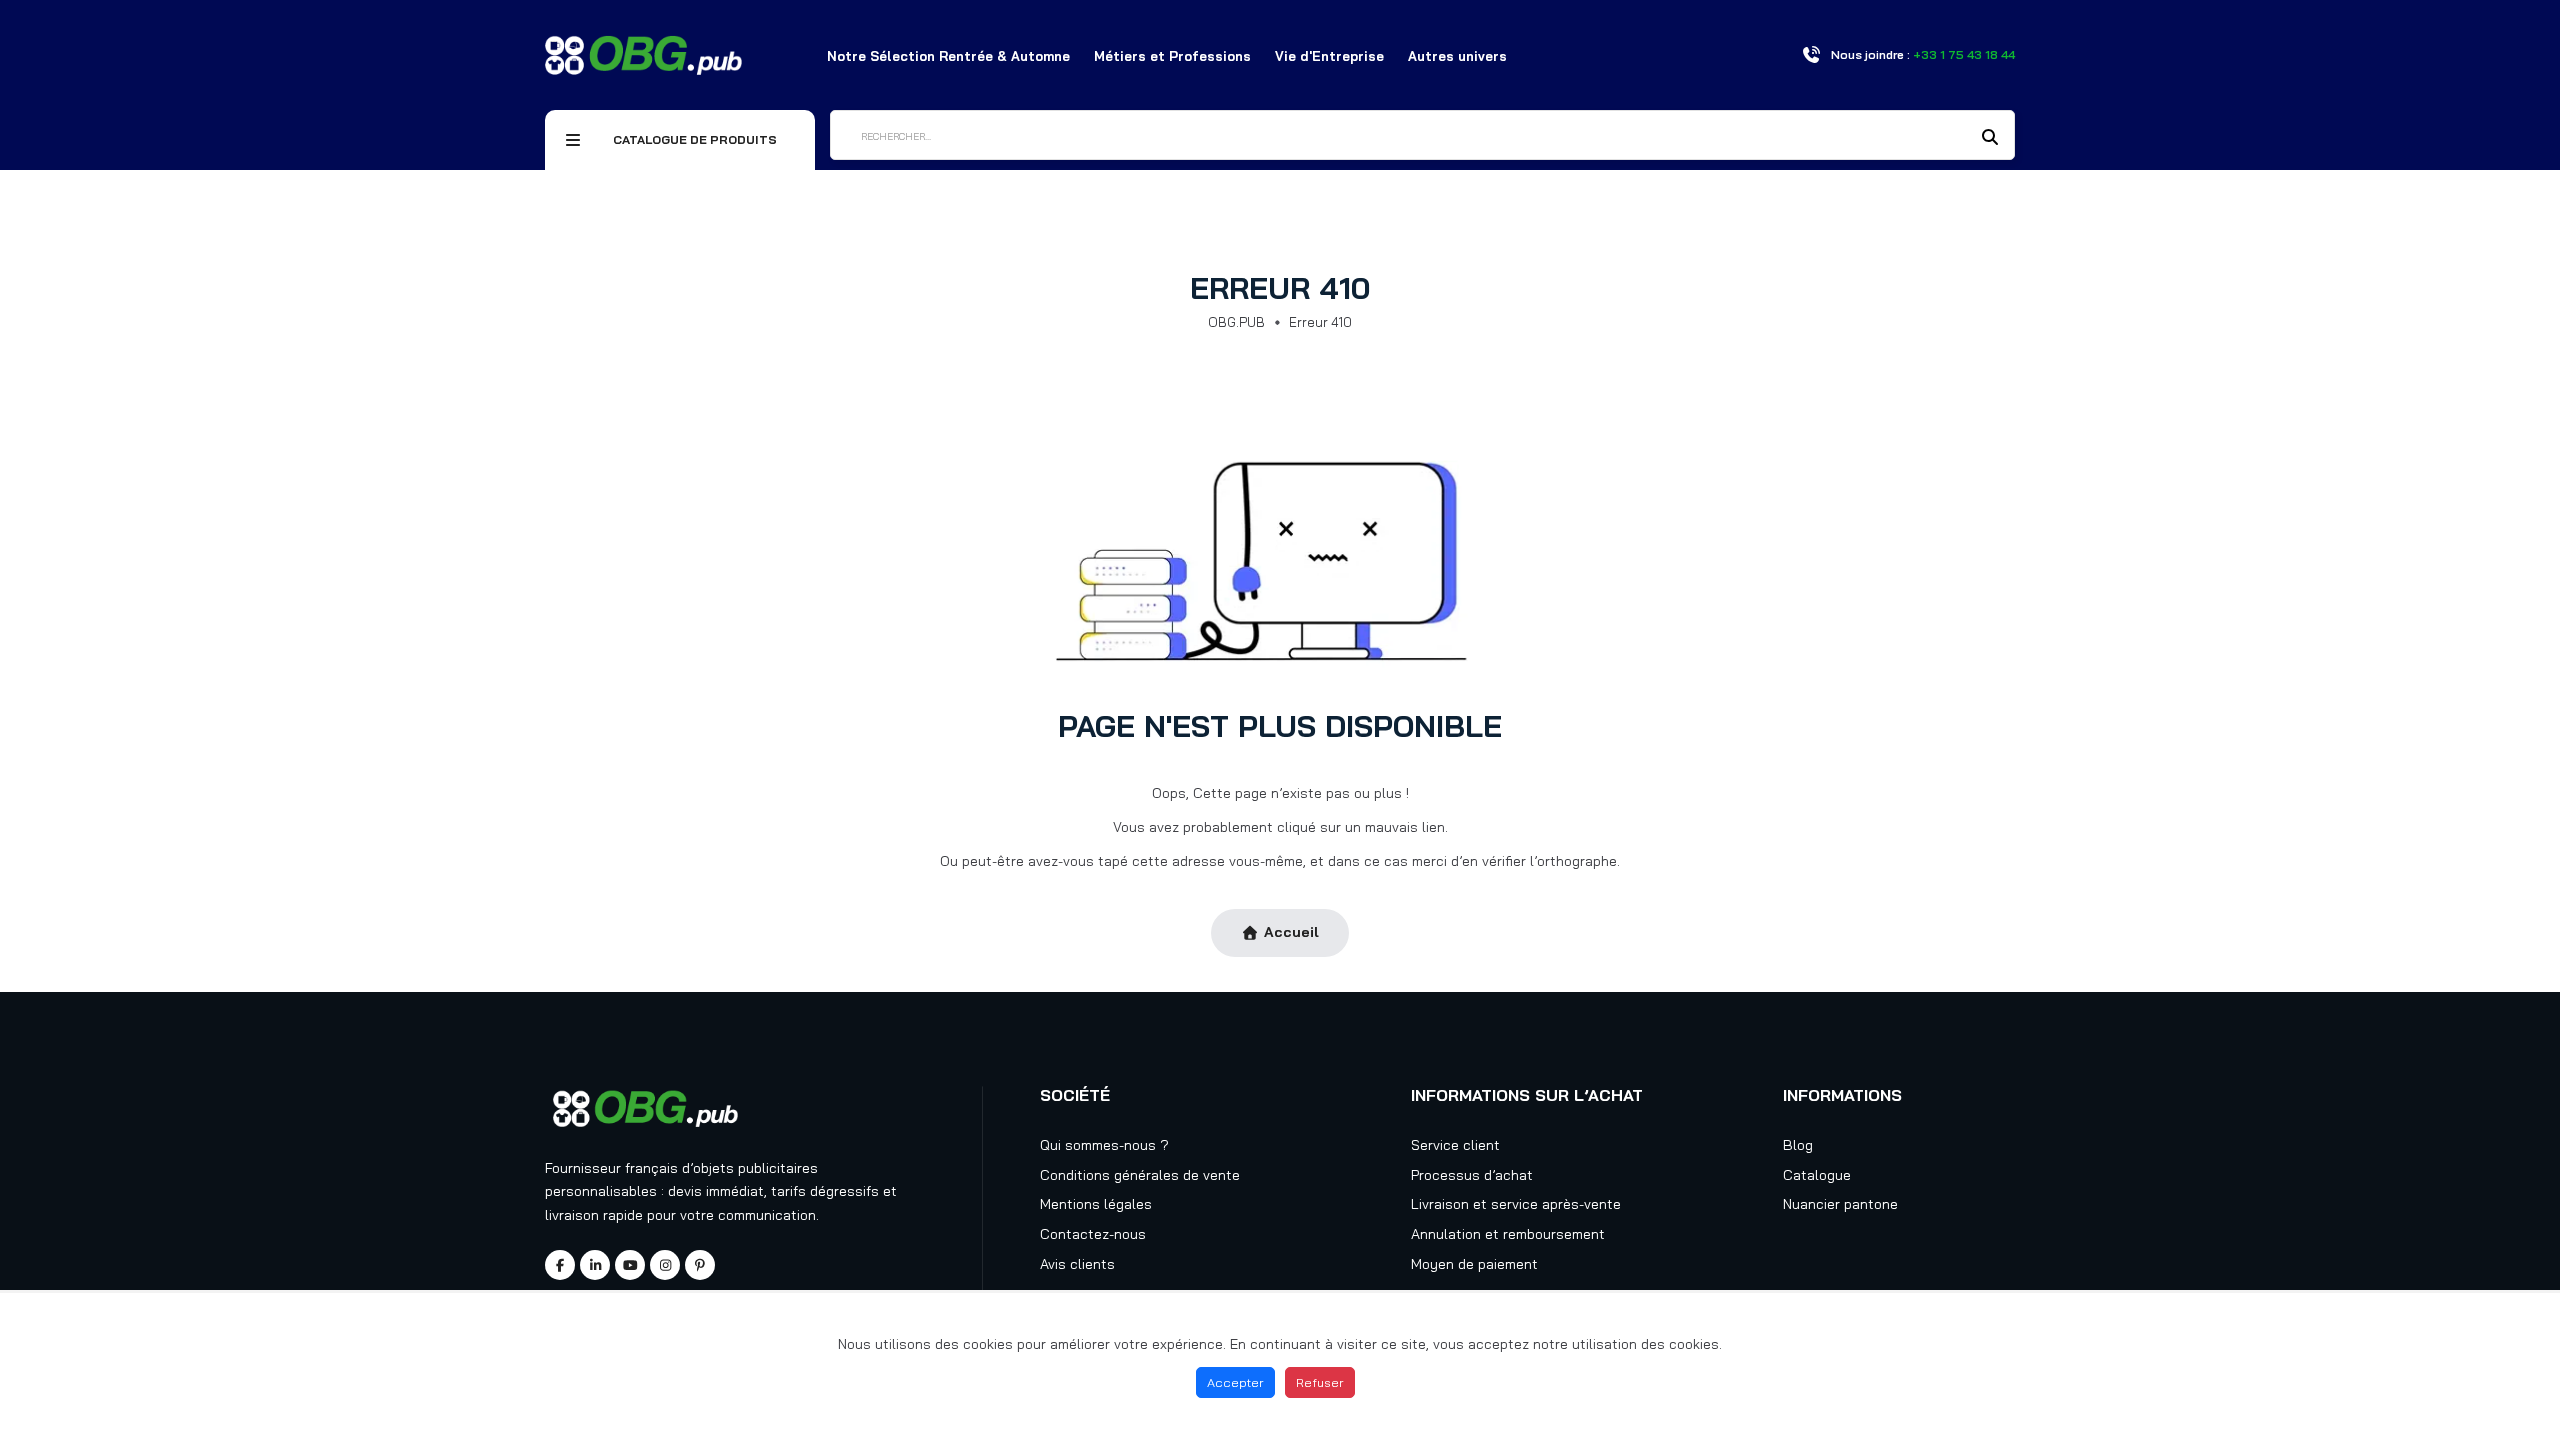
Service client (1455, 1145)
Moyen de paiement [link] (1474, 1264)
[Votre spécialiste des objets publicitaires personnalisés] (643, 54)
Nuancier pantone (1840, 1204)
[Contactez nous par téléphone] (1811, 55)
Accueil (1291, 932)
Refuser (1320, 1382)
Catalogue (1817, 1175)
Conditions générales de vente (1140, 1175)
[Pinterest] (700, 1265)
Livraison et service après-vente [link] (1516, 1204)
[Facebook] (560, 1265)
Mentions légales (1096, 1204)
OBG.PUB (1236, 322)
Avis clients (1077, 1264)
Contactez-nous (1093, 1234)
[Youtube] (630, 1265)
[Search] (1990, 137)
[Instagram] (665, 1265)
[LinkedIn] (595, 1265)
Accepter (1235, 1382)
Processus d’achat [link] (1472, 1175)
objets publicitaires (755, 1168)
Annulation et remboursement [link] (1508, 1234)
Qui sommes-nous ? (1104, 1145)
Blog (1798, 1145)
